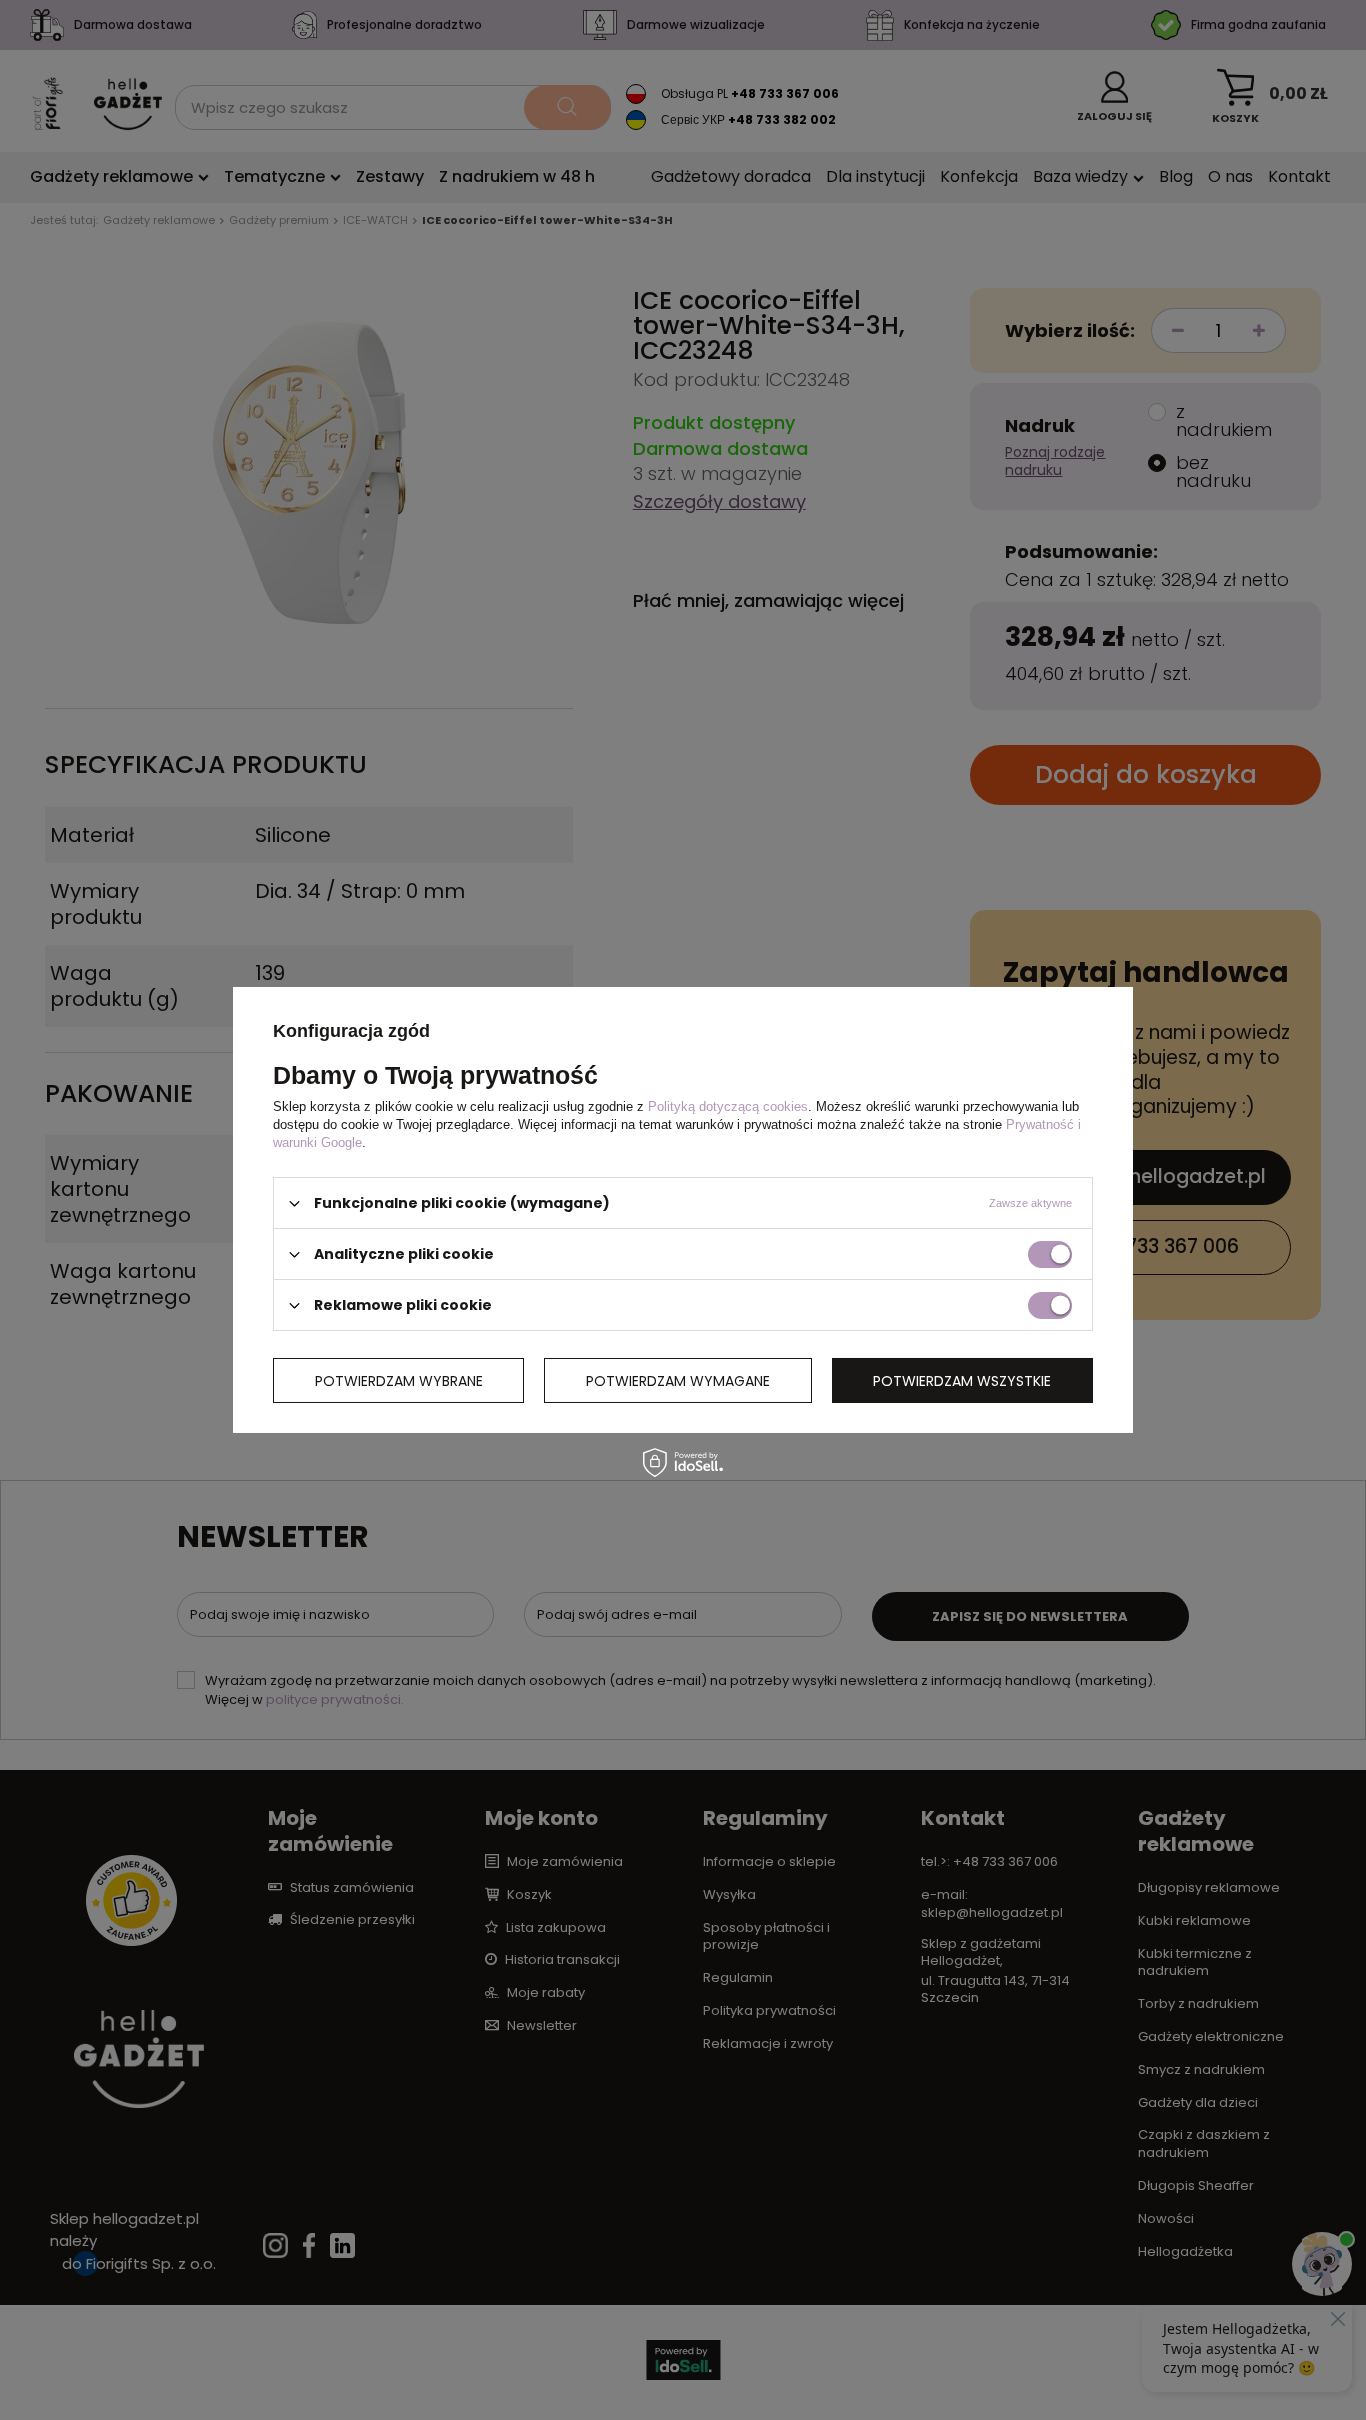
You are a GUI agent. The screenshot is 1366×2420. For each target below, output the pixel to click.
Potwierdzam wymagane (678, 1380)
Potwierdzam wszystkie (962, 1380)
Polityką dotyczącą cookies (728, 1106)
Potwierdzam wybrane (399, 1380)
